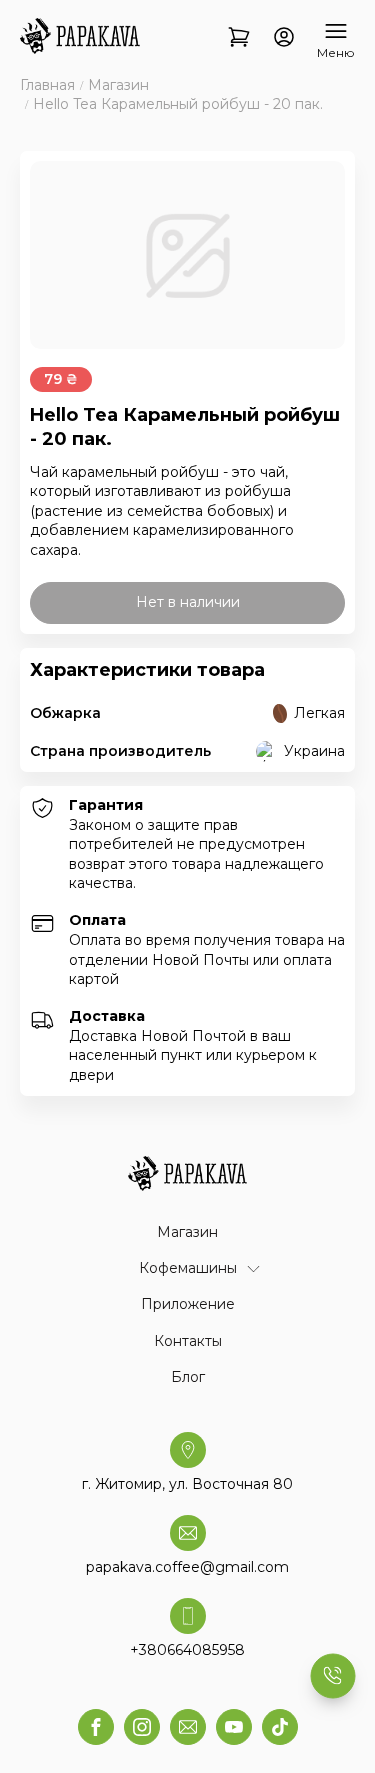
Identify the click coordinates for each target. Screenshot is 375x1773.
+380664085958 (187, 1650)
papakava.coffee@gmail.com (187, 1567)
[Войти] (284, 38)
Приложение (188, 1304)
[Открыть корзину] (239, 38)
